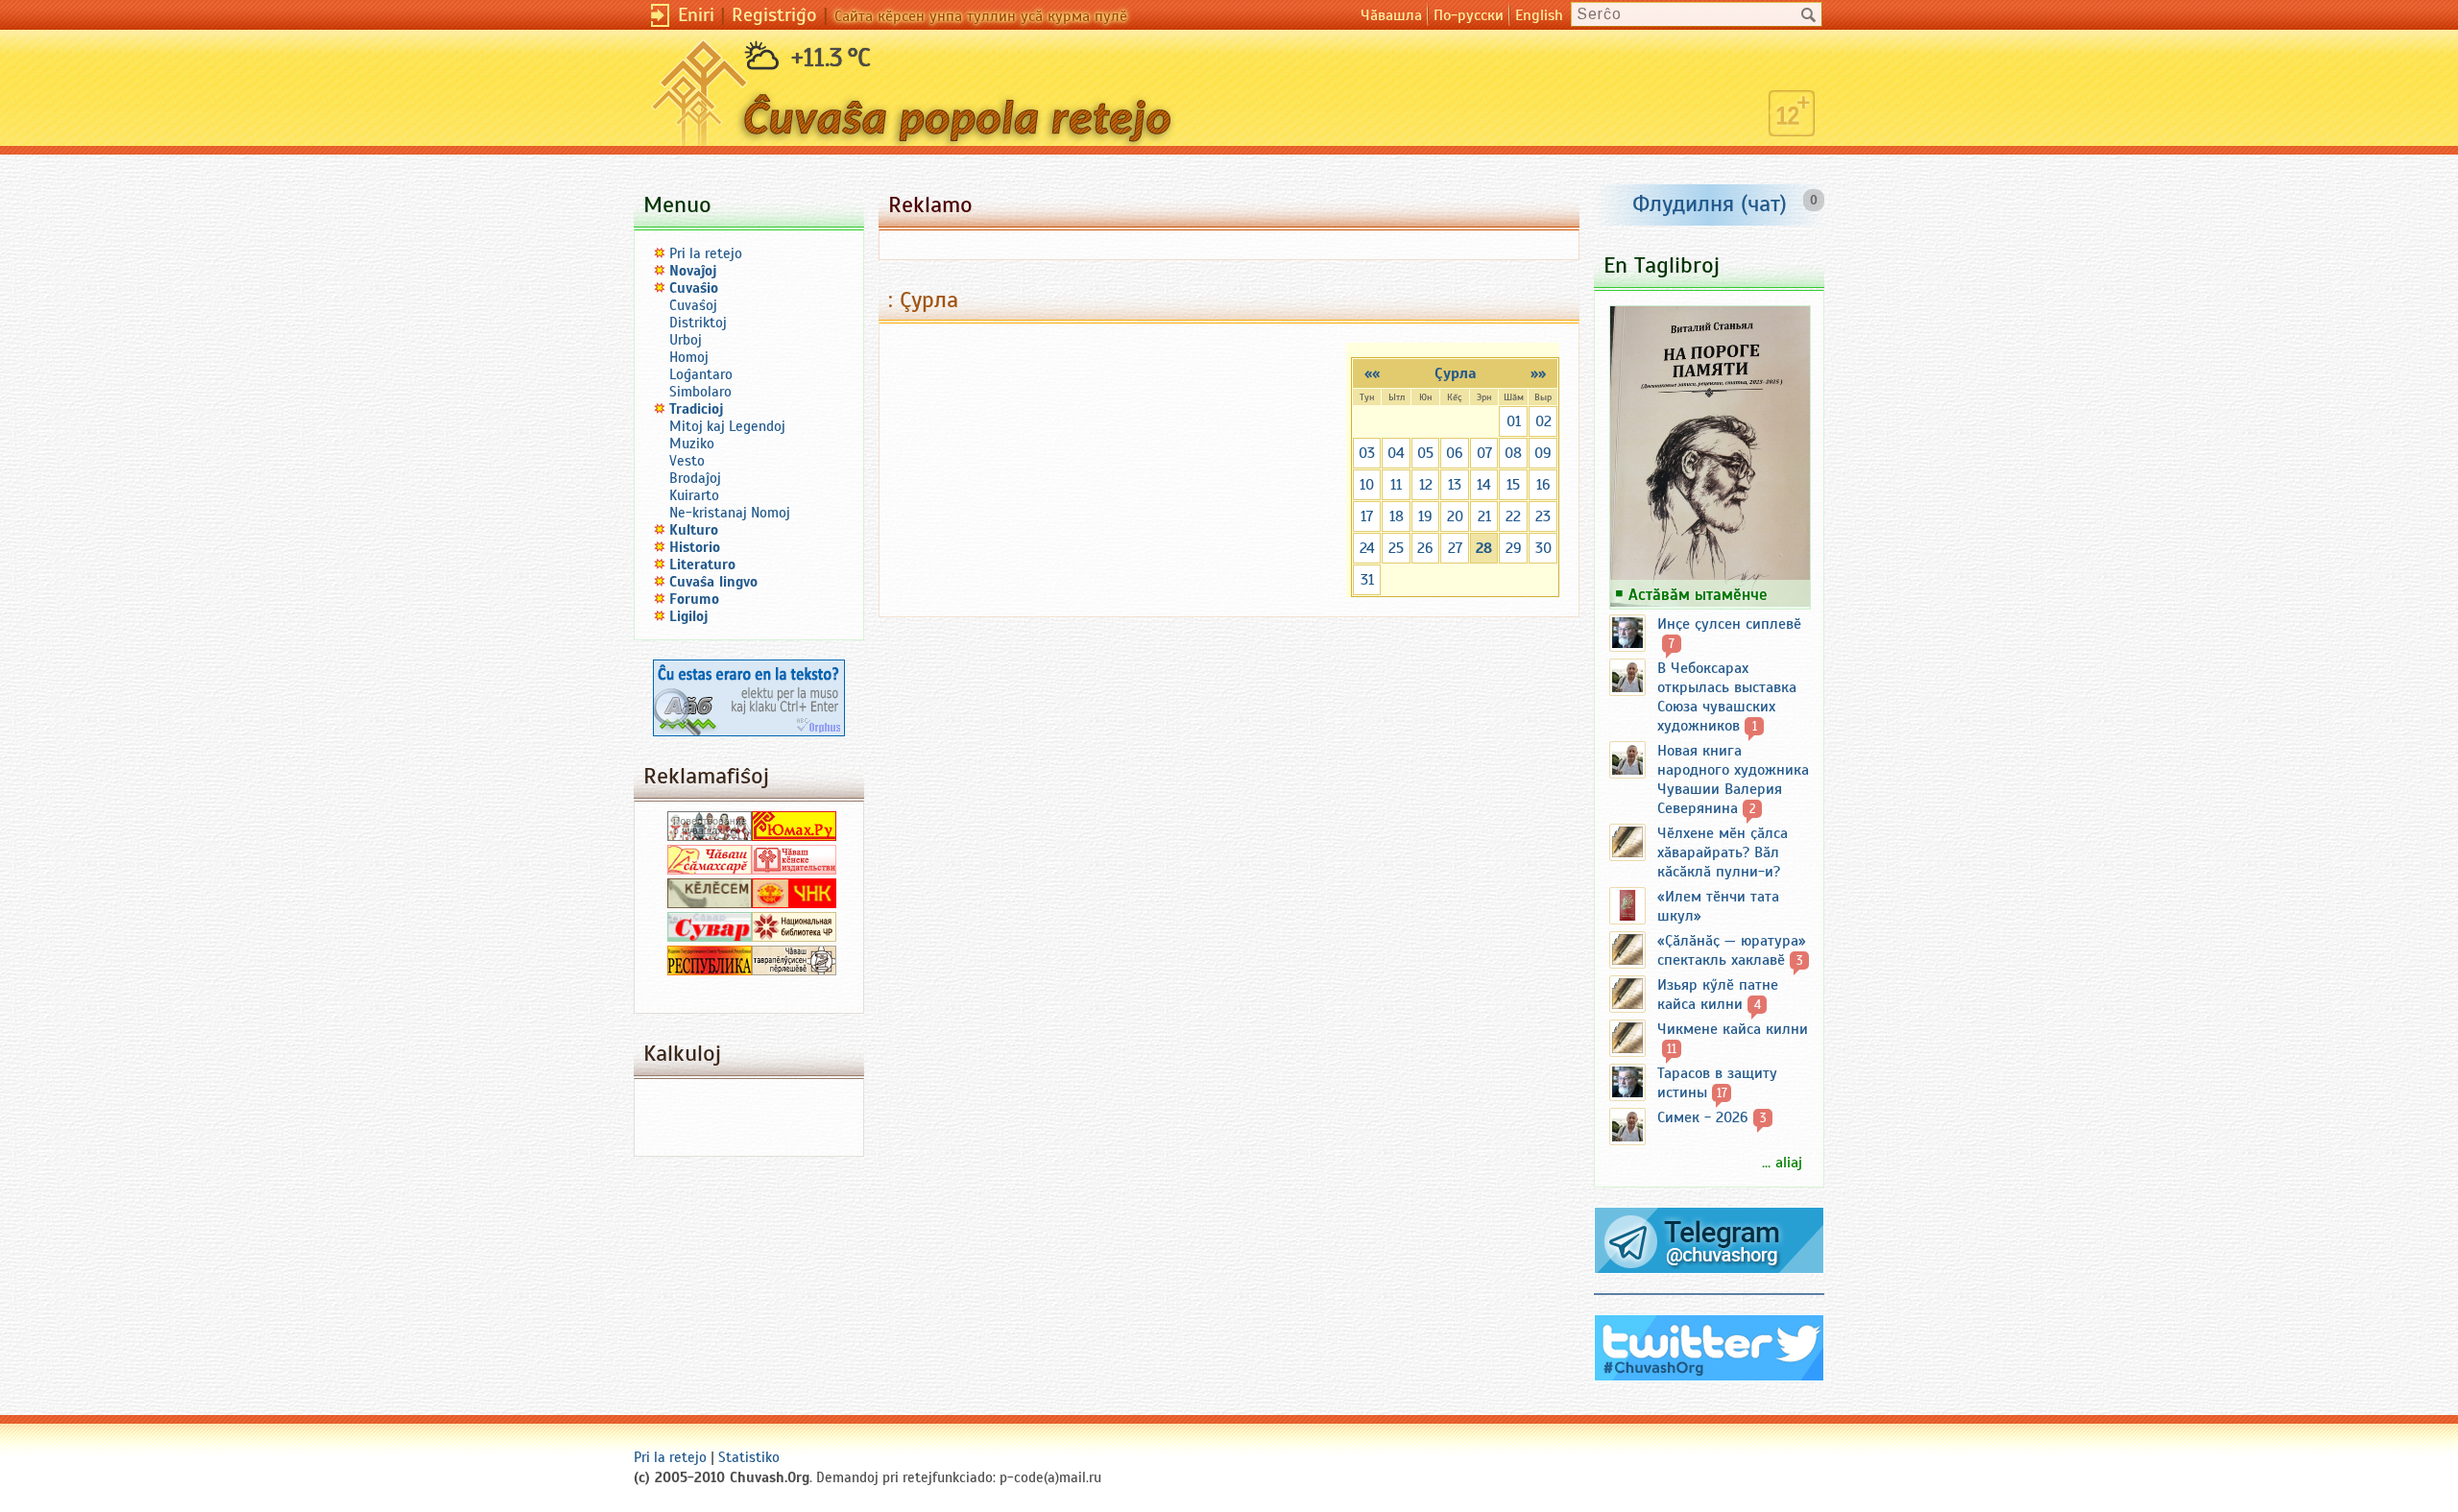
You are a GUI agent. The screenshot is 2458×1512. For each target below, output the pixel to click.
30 (1543, 548)
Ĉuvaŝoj (693, 305)
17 (1367, 516)
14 (1484, 485)
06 (1455, 453)
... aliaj (1782, 1163)
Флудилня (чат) (1710, 204)
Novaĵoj (693, 271)
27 (1455, 548)
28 (1484, 548)
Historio (695, 547)
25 (1396, 548)
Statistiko (749, 1457)
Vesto (687, 461)
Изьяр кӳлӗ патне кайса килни (1718, 995)
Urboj (686, 340)
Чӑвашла (1391, 15)
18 (1397, 516)
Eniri (696, 15)
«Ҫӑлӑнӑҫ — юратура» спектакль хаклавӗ (1732, 950)
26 (1425, 548)
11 (1396, 485)
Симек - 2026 (1703, 1117)
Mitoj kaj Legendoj (727, 426)
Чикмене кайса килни (1733, 1029)
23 (1543, 516)
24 (1367, 548)
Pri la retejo (706, 253)
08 (1513, 453)
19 (1425, 516)
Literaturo (702, 564)
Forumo (694, 599)
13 (1455, 485)
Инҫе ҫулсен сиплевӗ (1729, 624)
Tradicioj (697, 409)
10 (1367, 485)
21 (1484, 516)
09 (1543, 453)
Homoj (689, 357)
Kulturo (694, 530)
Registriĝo (774, 15)
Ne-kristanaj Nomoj (730, 513)
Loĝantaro (701, 374)
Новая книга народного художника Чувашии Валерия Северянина (1733, 780)
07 (1484, 453)
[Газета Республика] (710, 971)
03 (1367, 453)
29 (1514, 548)
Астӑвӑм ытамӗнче (1698, 594)
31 (1367, 580)
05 (1425, 453)
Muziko (692, 444)
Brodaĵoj (695, 478)
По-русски (1469, 15)
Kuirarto (694, 495)
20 (1455, 516)
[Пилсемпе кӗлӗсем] (710, 903)
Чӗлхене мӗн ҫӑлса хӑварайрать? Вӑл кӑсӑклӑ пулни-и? (1723, 852)
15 (1513, 485)
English (1539, 15)
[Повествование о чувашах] (710, 836)
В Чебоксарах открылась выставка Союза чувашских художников (1727, 697)
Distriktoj (698, 323)
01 (1514, 421)
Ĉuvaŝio (694, 288)
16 (1543, 485)
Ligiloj (689, 616)
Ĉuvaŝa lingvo (713, 582)
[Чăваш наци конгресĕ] (794, 903)
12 (1426, 485)
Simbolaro (700, 392)
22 (1513, 516)
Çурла (1456, 373)
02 (1543, 421)
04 (1396, 453)
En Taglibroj (1662, 265)
